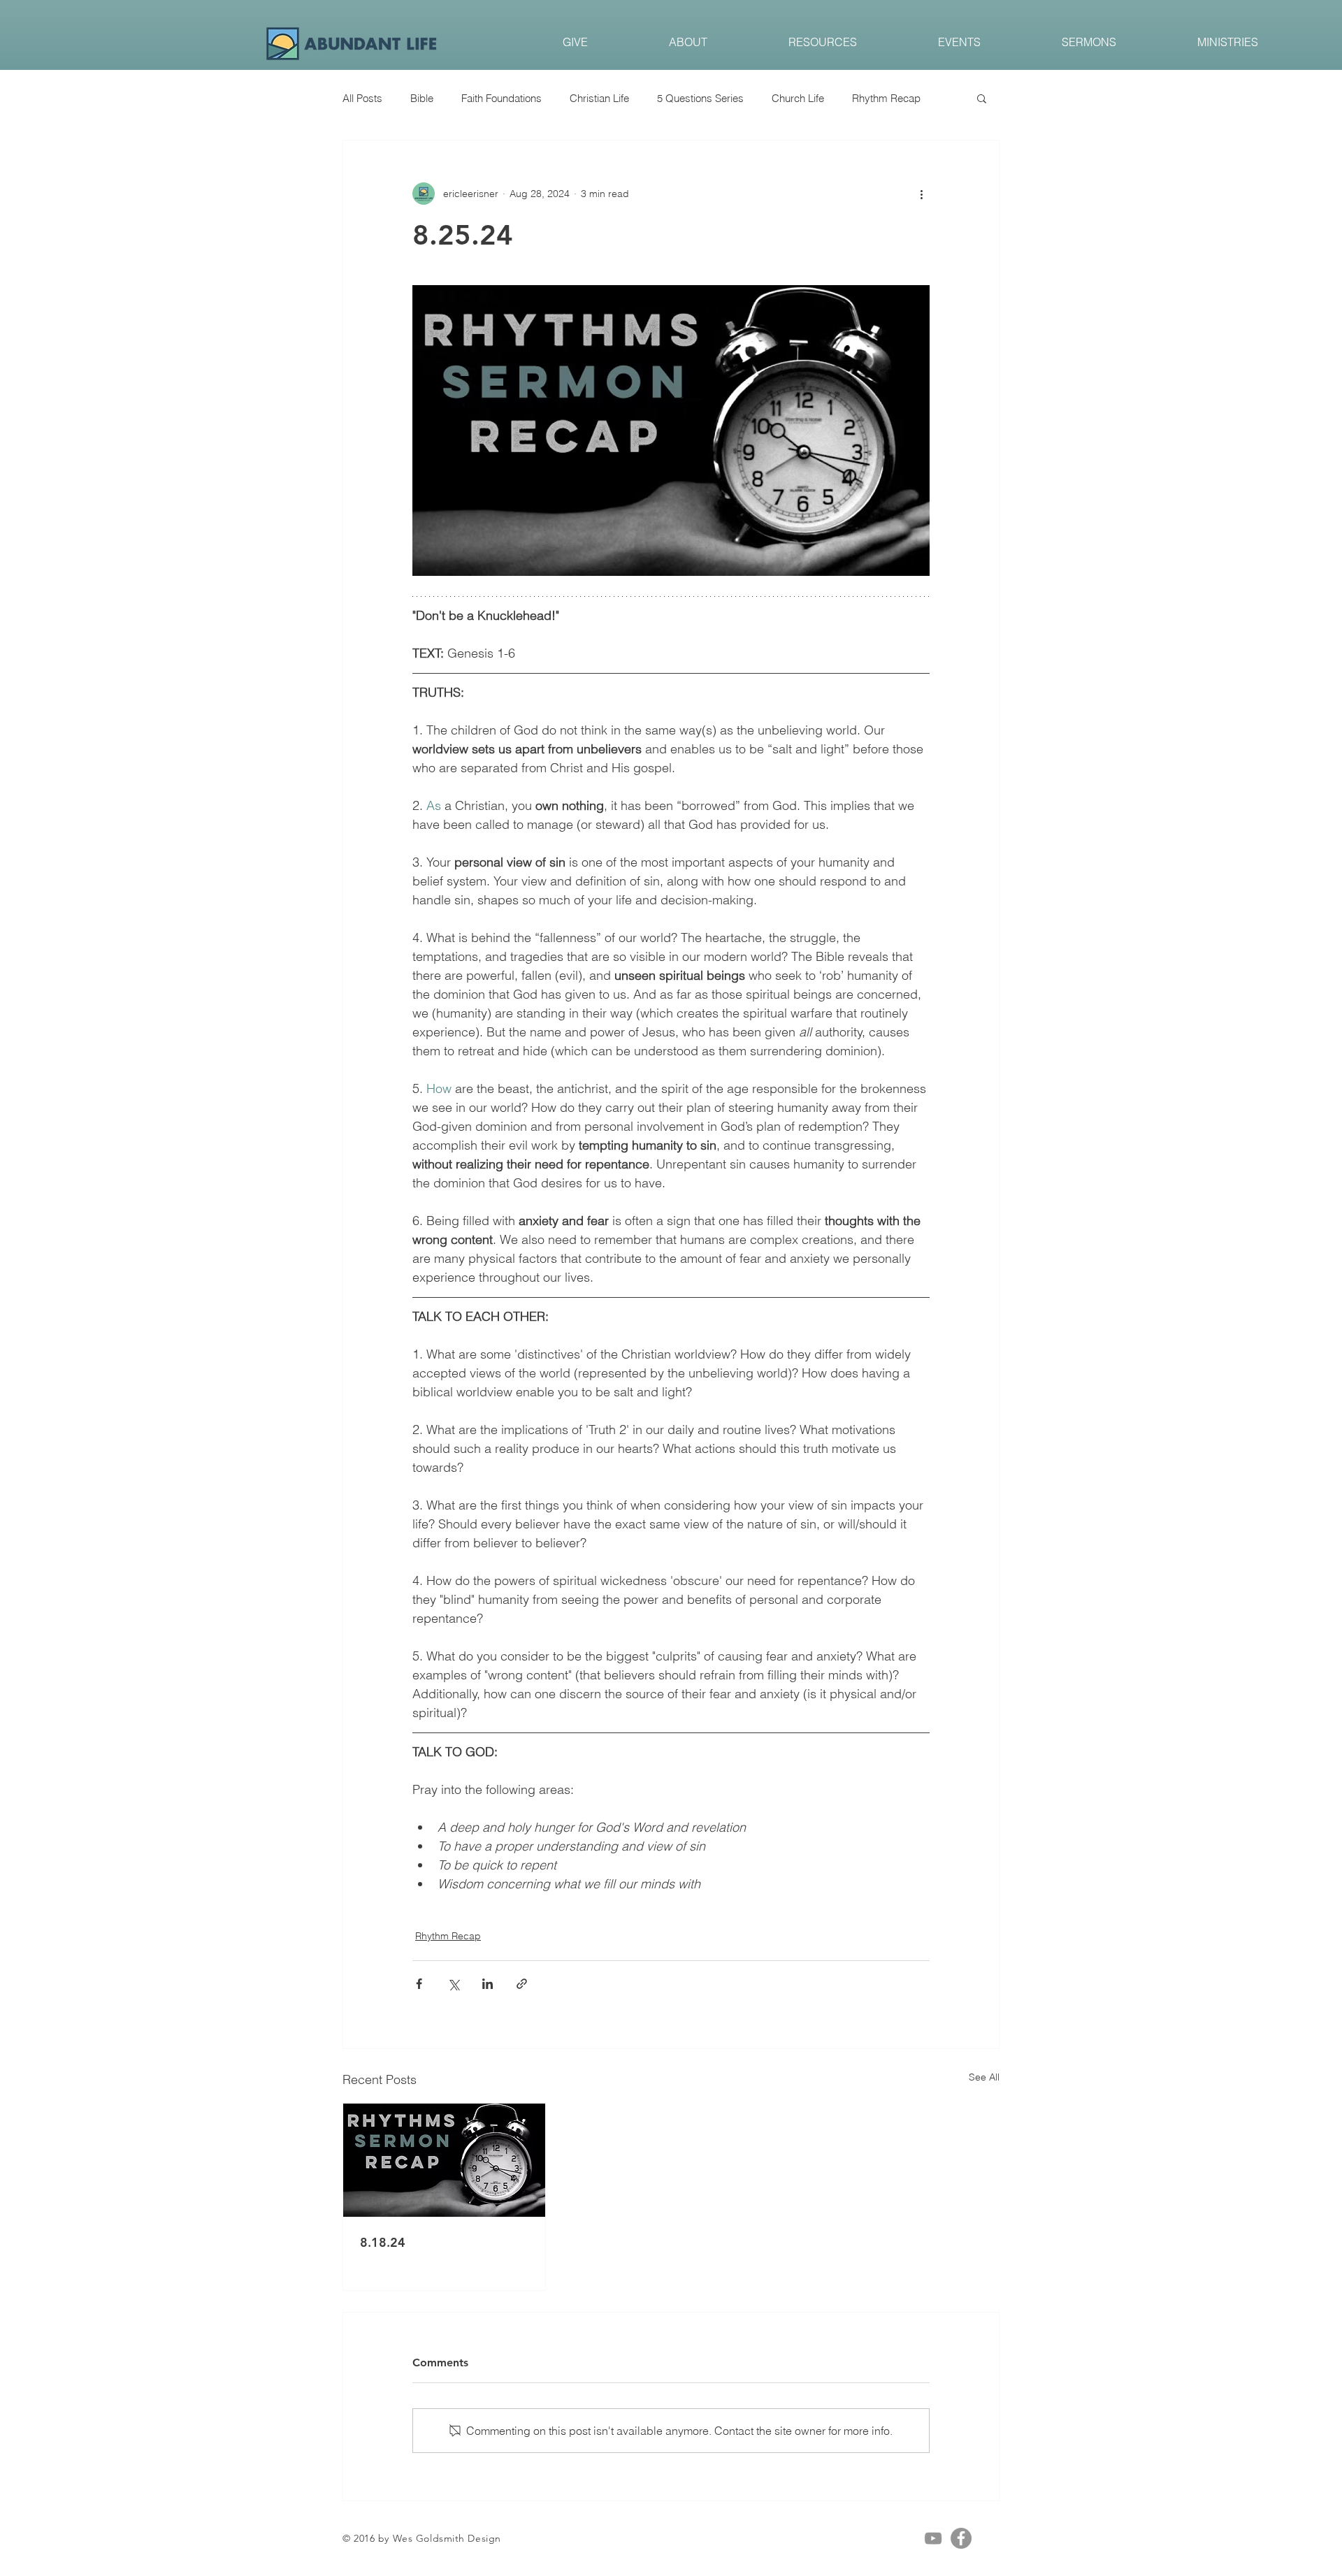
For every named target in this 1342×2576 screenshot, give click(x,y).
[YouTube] (933, 2538)
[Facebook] (961, 2538)
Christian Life (599, 98)
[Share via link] (522, 1984)
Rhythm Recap (886, 98)
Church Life (798, 98)
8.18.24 (383, 2242)
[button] (982, 98)
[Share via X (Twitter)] (453, 1984)
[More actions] (921, 194)
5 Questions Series (700, 98)
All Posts (362, 98)
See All (984, 2077)
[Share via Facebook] (419, 1984)
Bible (422, 98)
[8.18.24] (444, 2160)
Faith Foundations (502, 98)
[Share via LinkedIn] (488, 1984)
